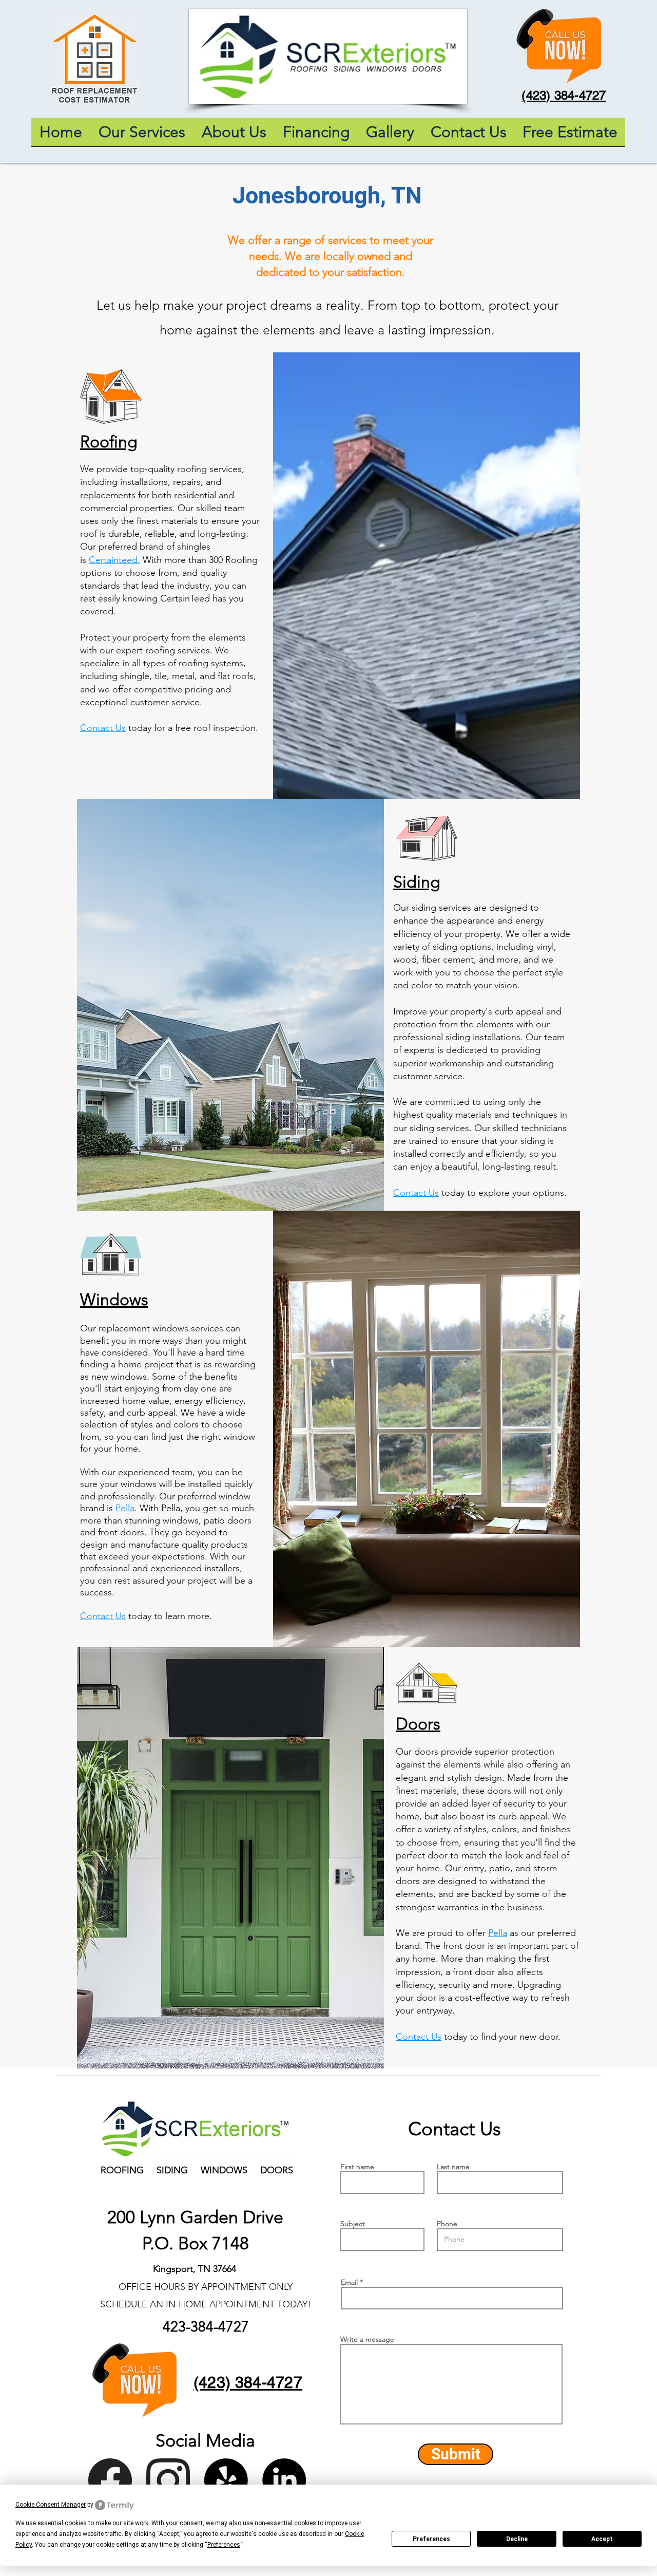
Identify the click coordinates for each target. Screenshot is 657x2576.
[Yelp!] (226, 2480)
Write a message (367, 2339)
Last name (453, 2167)
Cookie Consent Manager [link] (51, 2505)
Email (349, 2282)
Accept (602, 2539)
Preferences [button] (224, 2545)
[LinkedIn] (284, 2480)
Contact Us (103, 728)
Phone (447, 2224)
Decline (517, 2539)
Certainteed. (114, 560)
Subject (353, 2224)
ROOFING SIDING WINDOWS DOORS (197, 2170)
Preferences (431, 2539)
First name (357, 2167)
